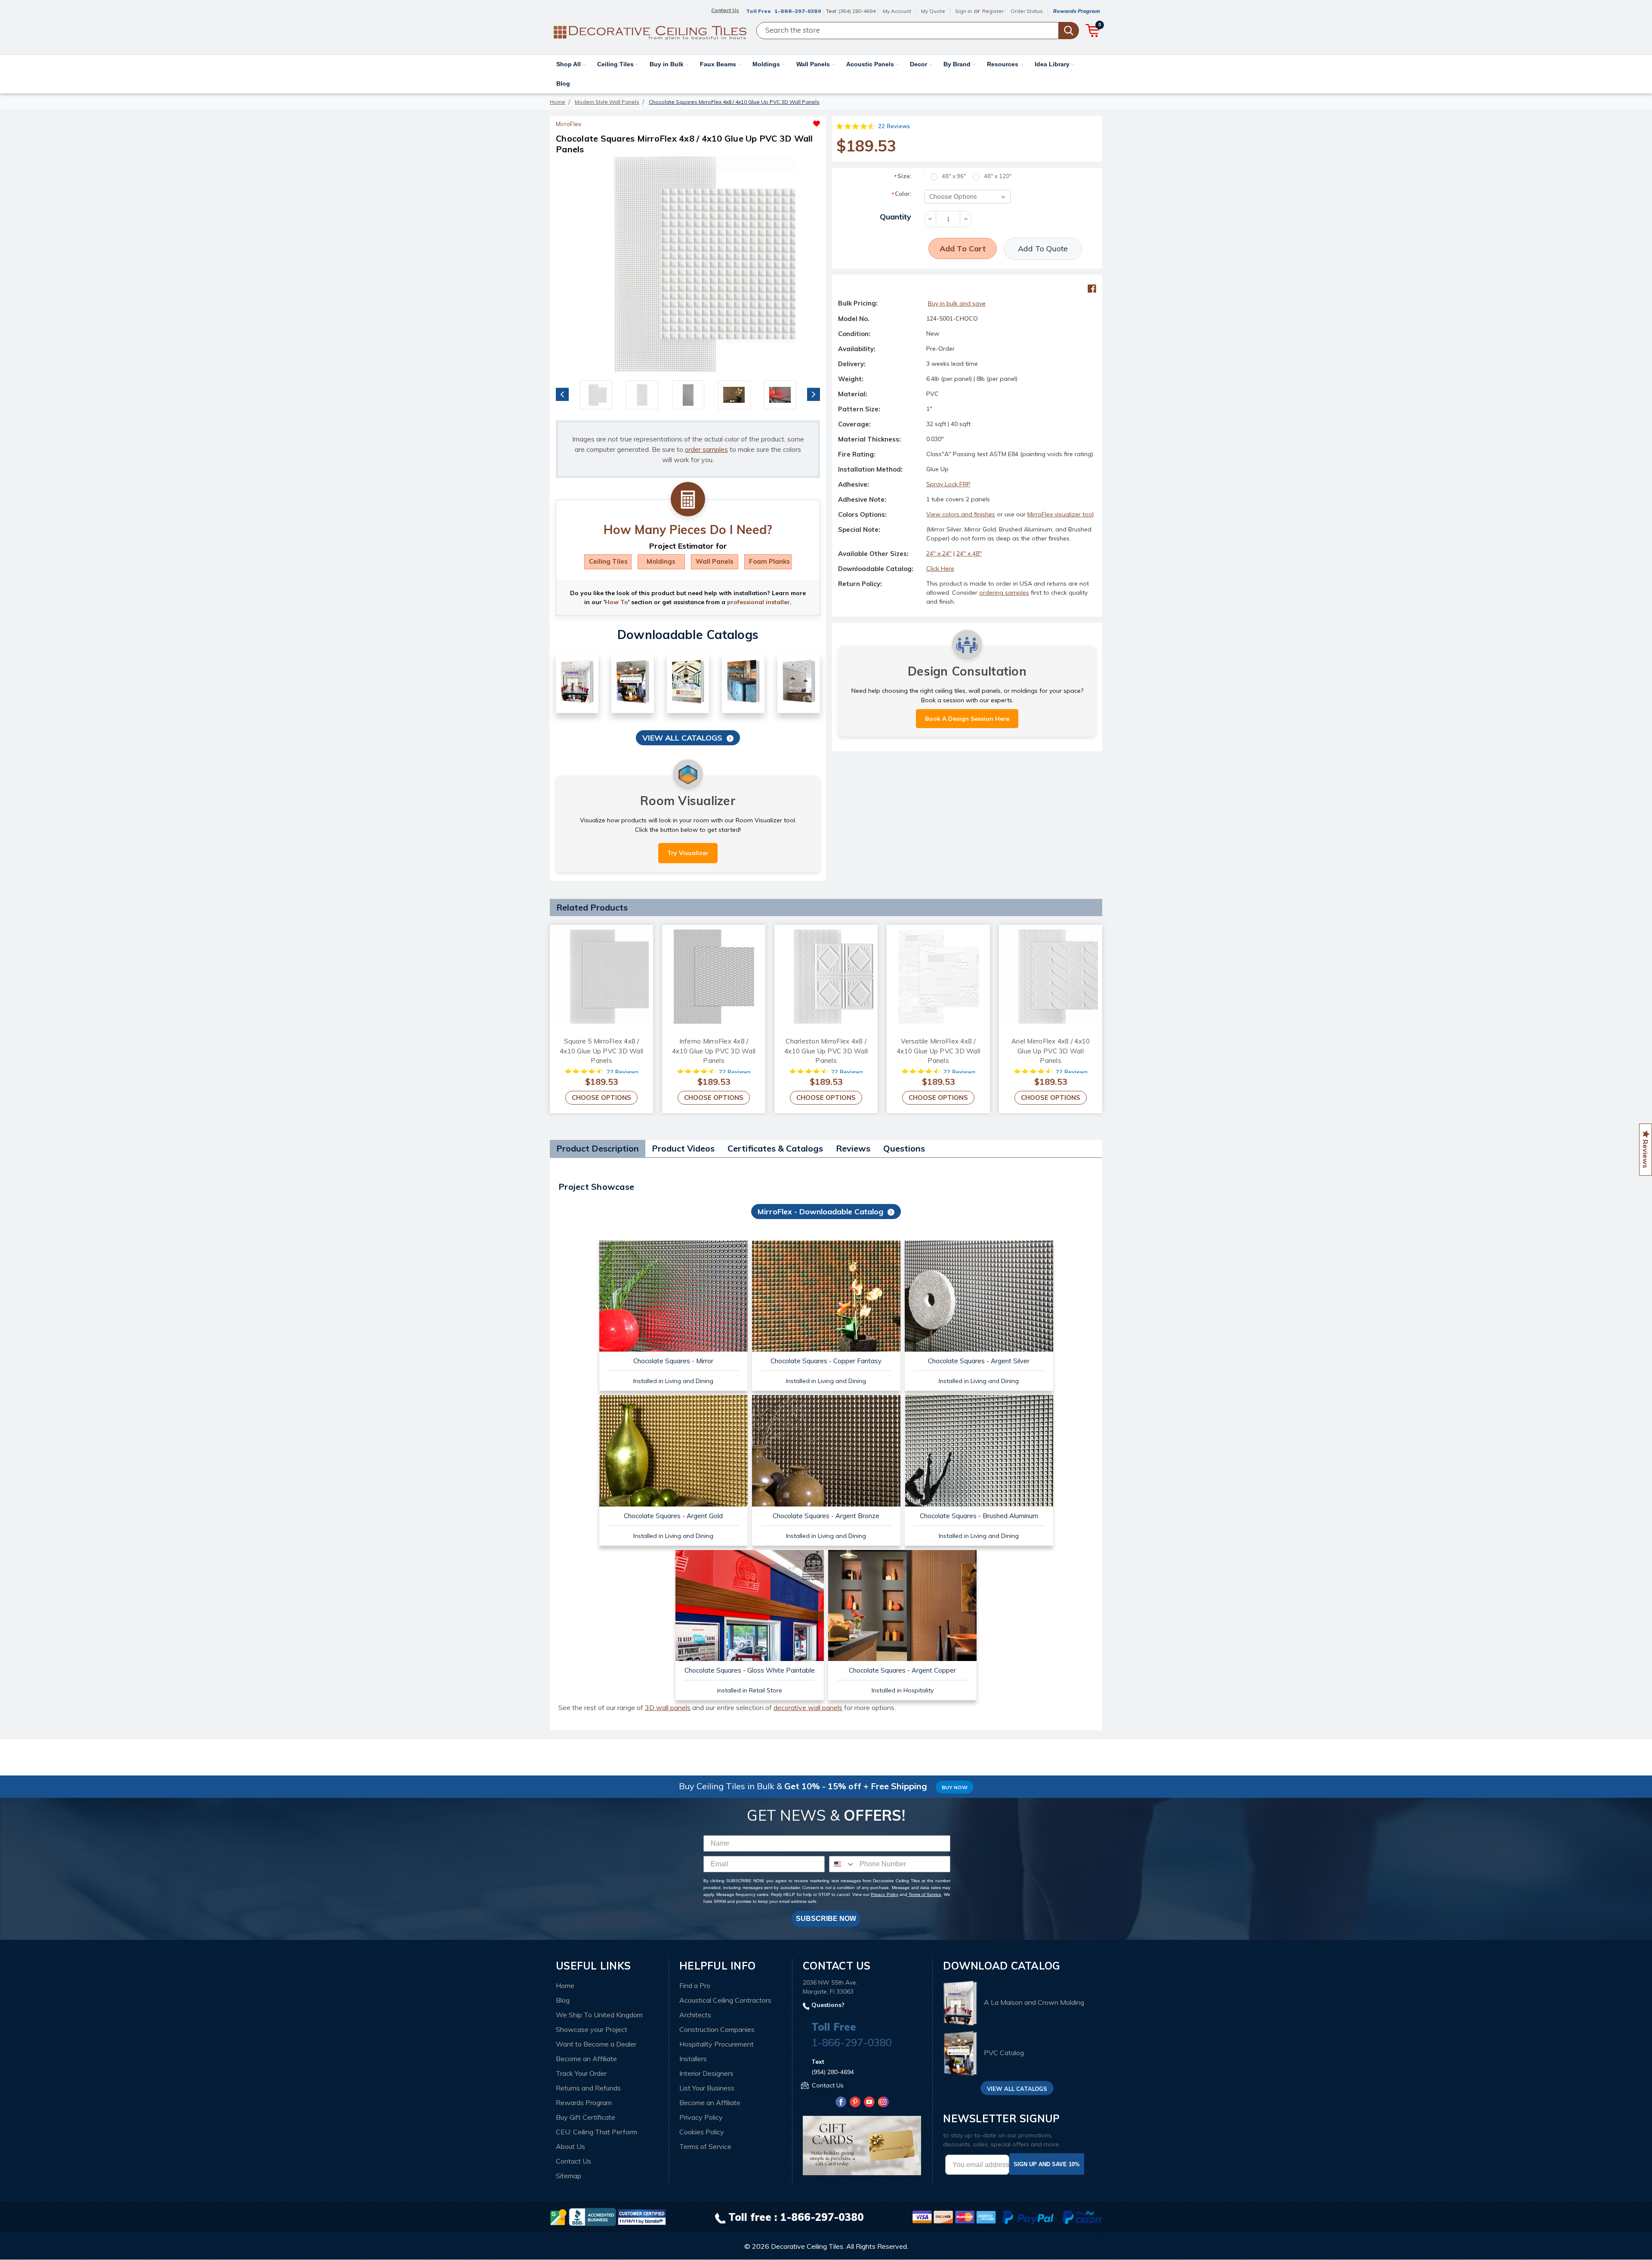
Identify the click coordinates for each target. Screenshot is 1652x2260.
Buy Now (955, 1787)
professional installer (758, 602)
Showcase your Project (592, 2029)
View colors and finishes (961, 514)
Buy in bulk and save (957, 303)
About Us (570, 2146)
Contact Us (573, 2161)
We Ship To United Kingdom (599, 2015)
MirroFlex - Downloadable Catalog (820, 1212)
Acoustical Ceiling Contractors (725, 2000)
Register (993, 11)
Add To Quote (1043, 249)
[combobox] (842, 1864)
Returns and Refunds (588, 2088)
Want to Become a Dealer (596, 2044)
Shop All (569, 64)
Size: (902, 176)
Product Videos (683, 1148)
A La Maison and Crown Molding (1034, 2003)
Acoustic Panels (871, 64)
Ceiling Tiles (616, 64)
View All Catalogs (682, 738)
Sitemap (569, 2176)
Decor (919, 64)
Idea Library (1053, 64)
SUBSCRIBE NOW (826, 1919)
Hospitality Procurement (717, 2044)
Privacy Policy (884, 1894)
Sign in (963, 11)
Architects (695, 2015)
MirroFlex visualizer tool (1060, 514)
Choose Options (601, 1098)
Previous (562, 394)
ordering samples (1004, 593)
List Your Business (707, 2088)
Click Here (940, 568)
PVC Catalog (1004, 2053)
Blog (563, 83)
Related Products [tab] (592, 907)
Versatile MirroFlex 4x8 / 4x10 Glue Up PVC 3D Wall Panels (938, 1051)
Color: (901, 194)
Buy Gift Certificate (586, 2117)
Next (814, 394)
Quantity (895, 217)
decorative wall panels (808, 1707)
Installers (693, 2059)
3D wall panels (668, 1707)
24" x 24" (939, 553)
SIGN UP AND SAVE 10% (1047, 2164)
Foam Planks (769, 561)
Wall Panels (814, 64)
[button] (754, 121)
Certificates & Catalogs (775, 1148)
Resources (1003, 64)
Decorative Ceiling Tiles (807, 2246)
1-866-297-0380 (798, 11)
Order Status (1027, 11)
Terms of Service (924, 1894)
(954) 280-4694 (857, 11)
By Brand (958, 64)
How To (616, 602)
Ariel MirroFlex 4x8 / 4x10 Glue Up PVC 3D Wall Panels (1051, 1051)
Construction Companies (717, 2029)
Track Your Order (581, 2073)
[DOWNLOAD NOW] (592, 2217)
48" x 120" (998, 176)
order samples (706, 449)
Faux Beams (719, 64)
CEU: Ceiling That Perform (596, 2132)
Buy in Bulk (667, 64)
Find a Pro (695, 1985)
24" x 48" (969, 553)
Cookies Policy (702, 2132)
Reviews (853, 1148)
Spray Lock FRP (948, 484)
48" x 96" (954, 176)
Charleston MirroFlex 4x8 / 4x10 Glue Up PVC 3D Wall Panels (826, 1051)
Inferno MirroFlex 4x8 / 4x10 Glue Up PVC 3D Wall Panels (714, 1051)
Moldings (767, 64)
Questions (904, 1148)
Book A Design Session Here (967, 719)
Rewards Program (1076, 11)
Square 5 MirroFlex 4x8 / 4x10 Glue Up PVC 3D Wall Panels (601, 1051)
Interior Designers (706, 2073)
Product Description (598, 1148)
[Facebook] (1092, 289)
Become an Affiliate (586, 2059)
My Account (897, 11)
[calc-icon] (688, 500)
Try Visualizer (688, 853)
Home (565, 1985)
